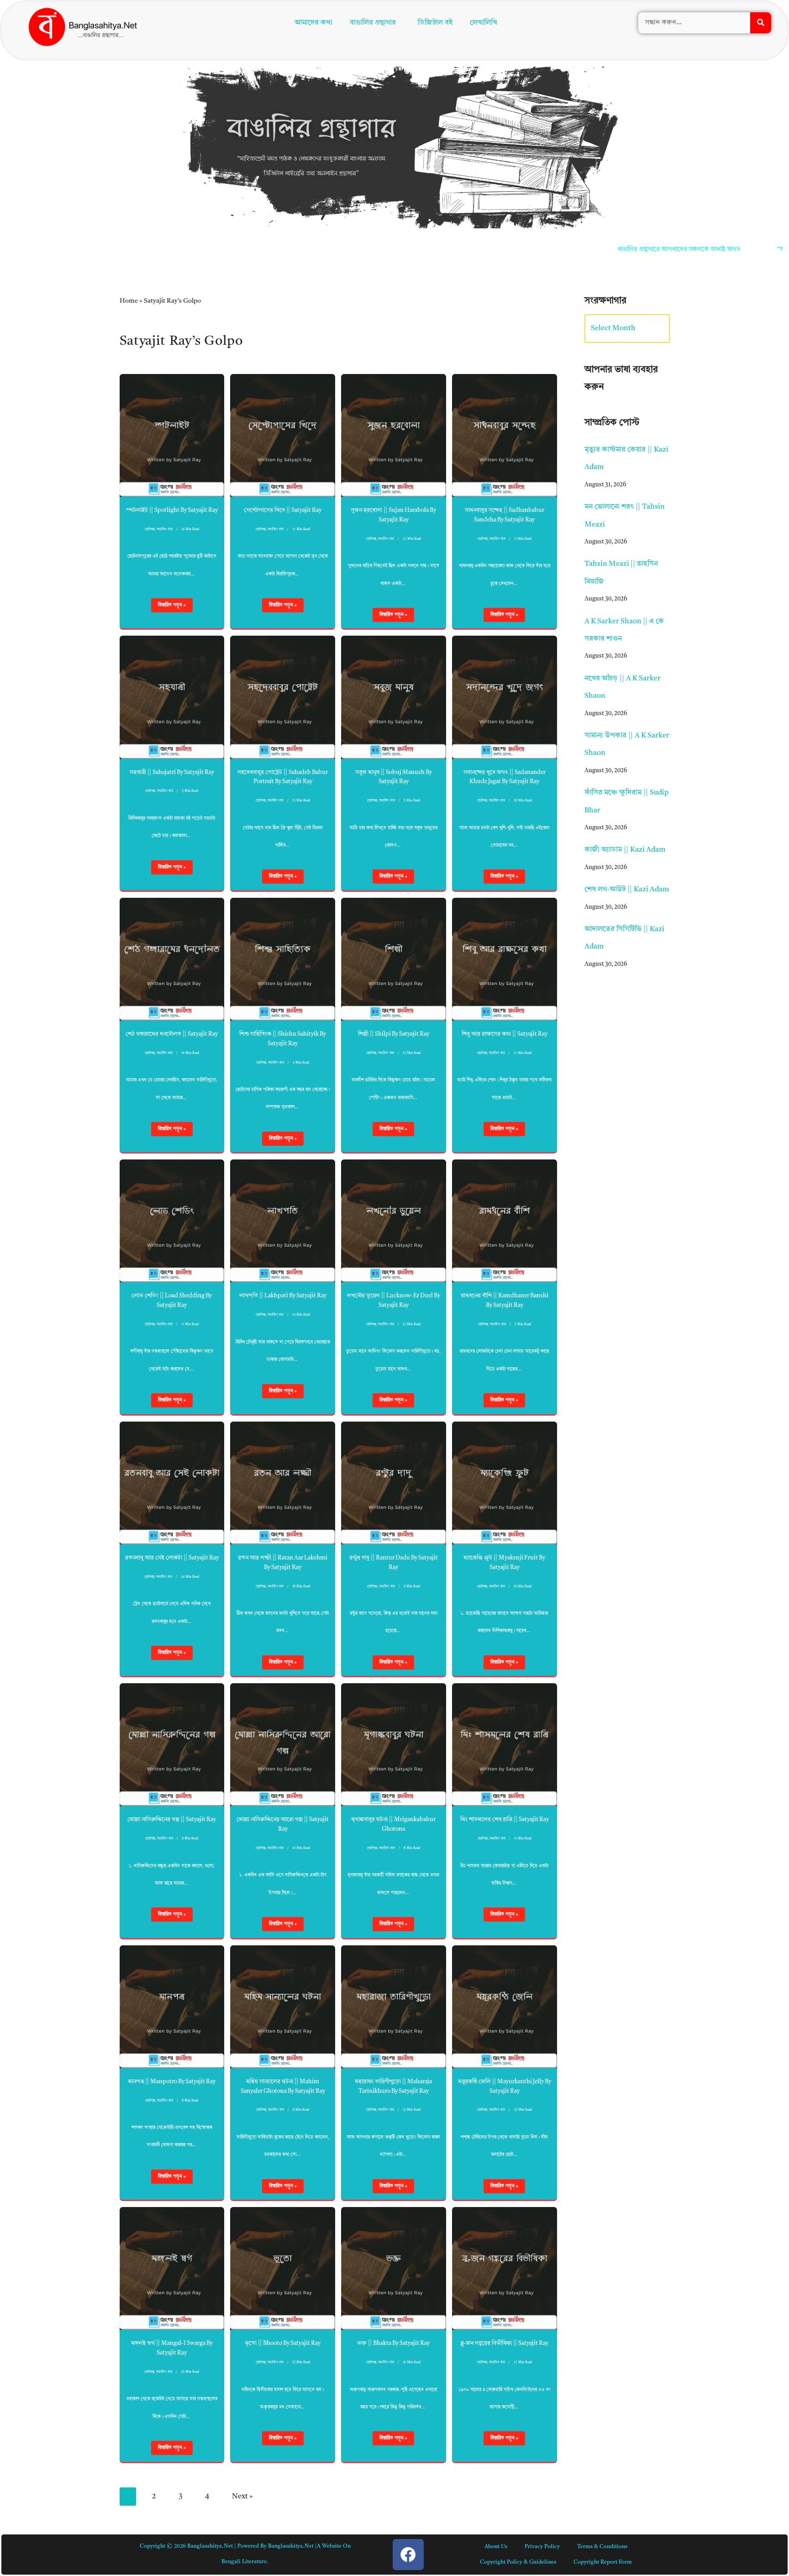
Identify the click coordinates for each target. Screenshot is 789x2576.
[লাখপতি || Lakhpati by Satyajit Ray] (283, 1221)
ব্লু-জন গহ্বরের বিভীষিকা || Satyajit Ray (504, 2343)
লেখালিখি (484, 23)
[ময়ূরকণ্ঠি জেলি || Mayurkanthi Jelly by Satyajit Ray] (505, 2007)
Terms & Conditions (602, 2547)
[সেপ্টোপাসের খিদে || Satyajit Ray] (283, 435)
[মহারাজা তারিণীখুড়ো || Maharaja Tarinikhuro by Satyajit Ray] (394, 2007)
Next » (242, 2497)
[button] (375, 23)
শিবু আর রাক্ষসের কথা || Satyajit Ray (505, 1034)
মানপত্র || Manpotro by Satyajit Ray (172, 2082)
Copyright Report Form (603, 2562)
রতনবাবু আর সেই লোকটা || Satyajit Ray (172, 1558)
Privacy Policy (542, 2547)
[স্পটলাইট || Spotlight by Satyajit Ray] (172, 435)
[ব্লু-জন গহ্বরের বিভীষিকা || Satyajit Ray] (505, 2268)
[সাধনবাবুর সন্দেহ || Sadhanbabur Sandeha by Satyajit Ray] (505, 435)
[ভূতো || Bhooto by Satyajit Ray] (283, 2268)
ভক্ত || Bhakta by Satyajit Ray (393, 2343)
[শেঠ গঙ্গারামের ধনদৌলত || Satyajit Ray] (172, 959)
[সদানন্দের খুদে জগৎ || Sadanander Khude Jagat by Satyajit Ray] (505, 697)
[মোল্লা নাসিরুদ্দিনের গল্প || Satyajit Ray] (172, 1745)
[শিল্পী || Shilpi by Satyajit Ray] (394, 959)
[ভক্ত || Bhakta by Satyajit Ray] (394, 2268)
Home (129, 301)
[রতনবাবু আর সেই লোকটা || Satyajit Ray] (172, 1483)
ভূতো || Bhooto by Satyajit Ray (283, 2343)
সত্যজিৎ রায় (165, 529)
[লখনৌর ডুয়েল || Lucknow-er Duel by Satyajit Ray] (394, 1221)
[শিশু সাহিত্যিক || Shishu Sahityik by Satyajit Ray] (283, 959)
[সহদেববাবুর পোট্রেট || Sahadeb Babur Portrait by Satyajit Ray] (283, 697)
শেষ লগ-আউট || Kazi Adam (627, 890)
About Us (496, 2547)
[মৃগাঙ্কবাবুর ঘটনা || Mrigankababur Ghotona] (394, 1745)
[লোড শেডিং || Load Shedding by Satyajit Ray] (172, 1221)
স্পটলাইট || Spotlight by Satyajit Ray (172, 510)
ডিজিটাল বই (435, 23)
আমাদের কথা (313, 23)
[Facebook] (408, 2555)
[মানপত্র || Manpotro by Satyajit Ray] (172, 2007)
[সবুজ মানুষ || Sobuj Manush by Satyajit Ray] (394, 697)
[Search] (761, 23)
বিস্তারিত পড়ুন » (168, 607)
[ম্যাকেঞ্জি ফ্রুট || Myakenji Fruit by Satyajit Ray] (505, 1483)
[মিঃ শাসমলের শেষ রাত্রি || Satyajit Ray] (505, 1745)
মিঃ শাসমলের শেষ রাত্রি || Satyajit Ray (505, 1820)
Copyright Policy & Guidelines (518, 2562)
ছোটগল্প (150, 529)
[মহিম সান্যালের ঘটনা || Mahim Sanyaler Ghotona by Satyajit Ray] (283, 2007)
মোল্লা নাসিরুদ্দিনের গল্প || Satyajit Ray (172, 1820)
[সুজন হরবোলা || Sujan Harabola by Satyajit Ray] (394, 435)
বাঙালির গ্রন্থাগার (373, 23)
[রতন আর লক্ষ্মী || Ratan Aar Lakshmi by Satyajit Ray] (283, 1483)
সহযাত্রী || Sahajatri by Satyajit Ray (172, 772)
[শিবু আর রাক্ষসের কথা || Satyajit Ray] (505, 959)
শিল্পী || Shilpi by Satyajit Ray (394, 1034)
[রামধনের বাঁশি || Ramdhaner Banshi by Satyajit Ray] (505, 1221)
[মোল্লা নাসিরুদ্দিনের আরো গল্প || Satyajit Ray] (283, 1745)
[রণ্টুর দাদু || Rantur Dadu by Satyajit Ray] (394, 1483)
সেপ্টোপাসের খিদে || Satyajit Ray (283, 510)
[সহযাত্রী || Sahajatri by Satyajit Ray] (172, 697)
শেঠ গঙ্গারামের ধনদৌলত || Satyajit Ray (172, 1034)
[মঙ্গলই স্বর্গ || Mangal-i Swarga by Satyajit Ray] (172, 2268)
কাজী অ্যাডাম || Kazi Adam (625, 850)
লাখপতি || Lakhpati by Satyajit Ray (283, 1296)
